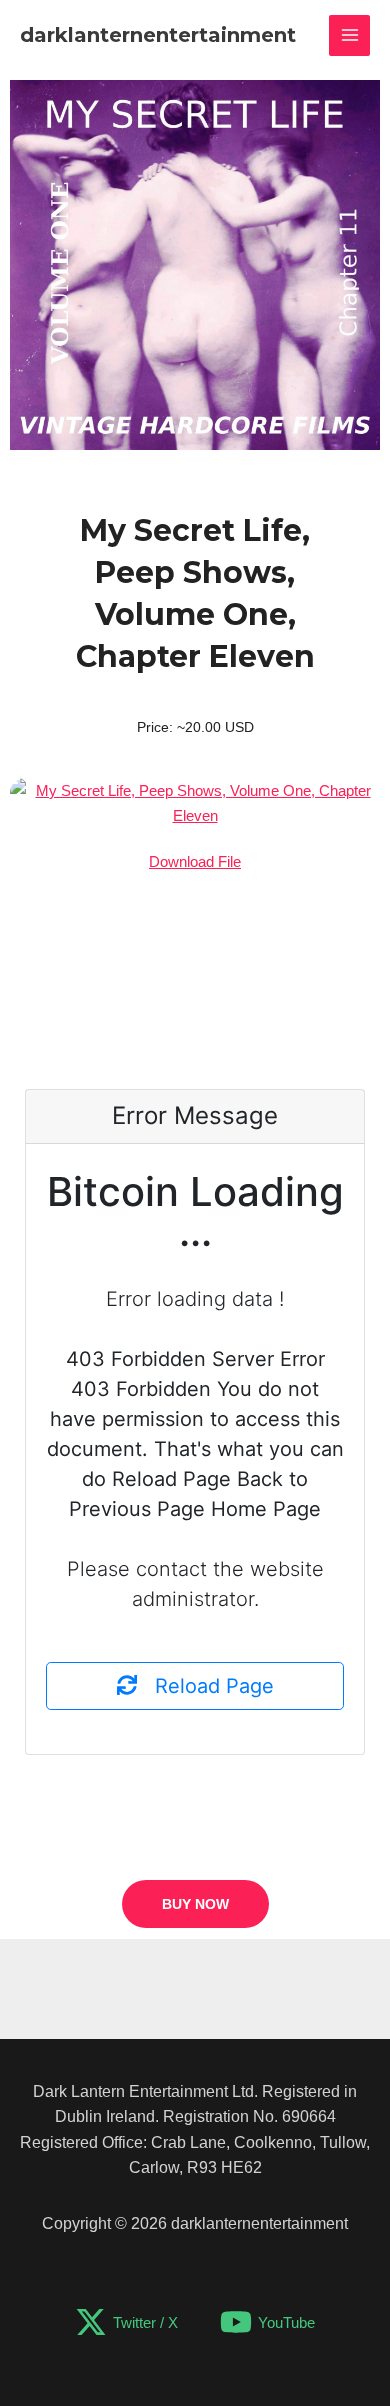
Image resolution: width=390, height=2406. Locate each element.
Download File (195, 861)
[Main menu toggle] (349, 35)
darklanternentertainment (158, 35)
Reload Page (205, 1686)
